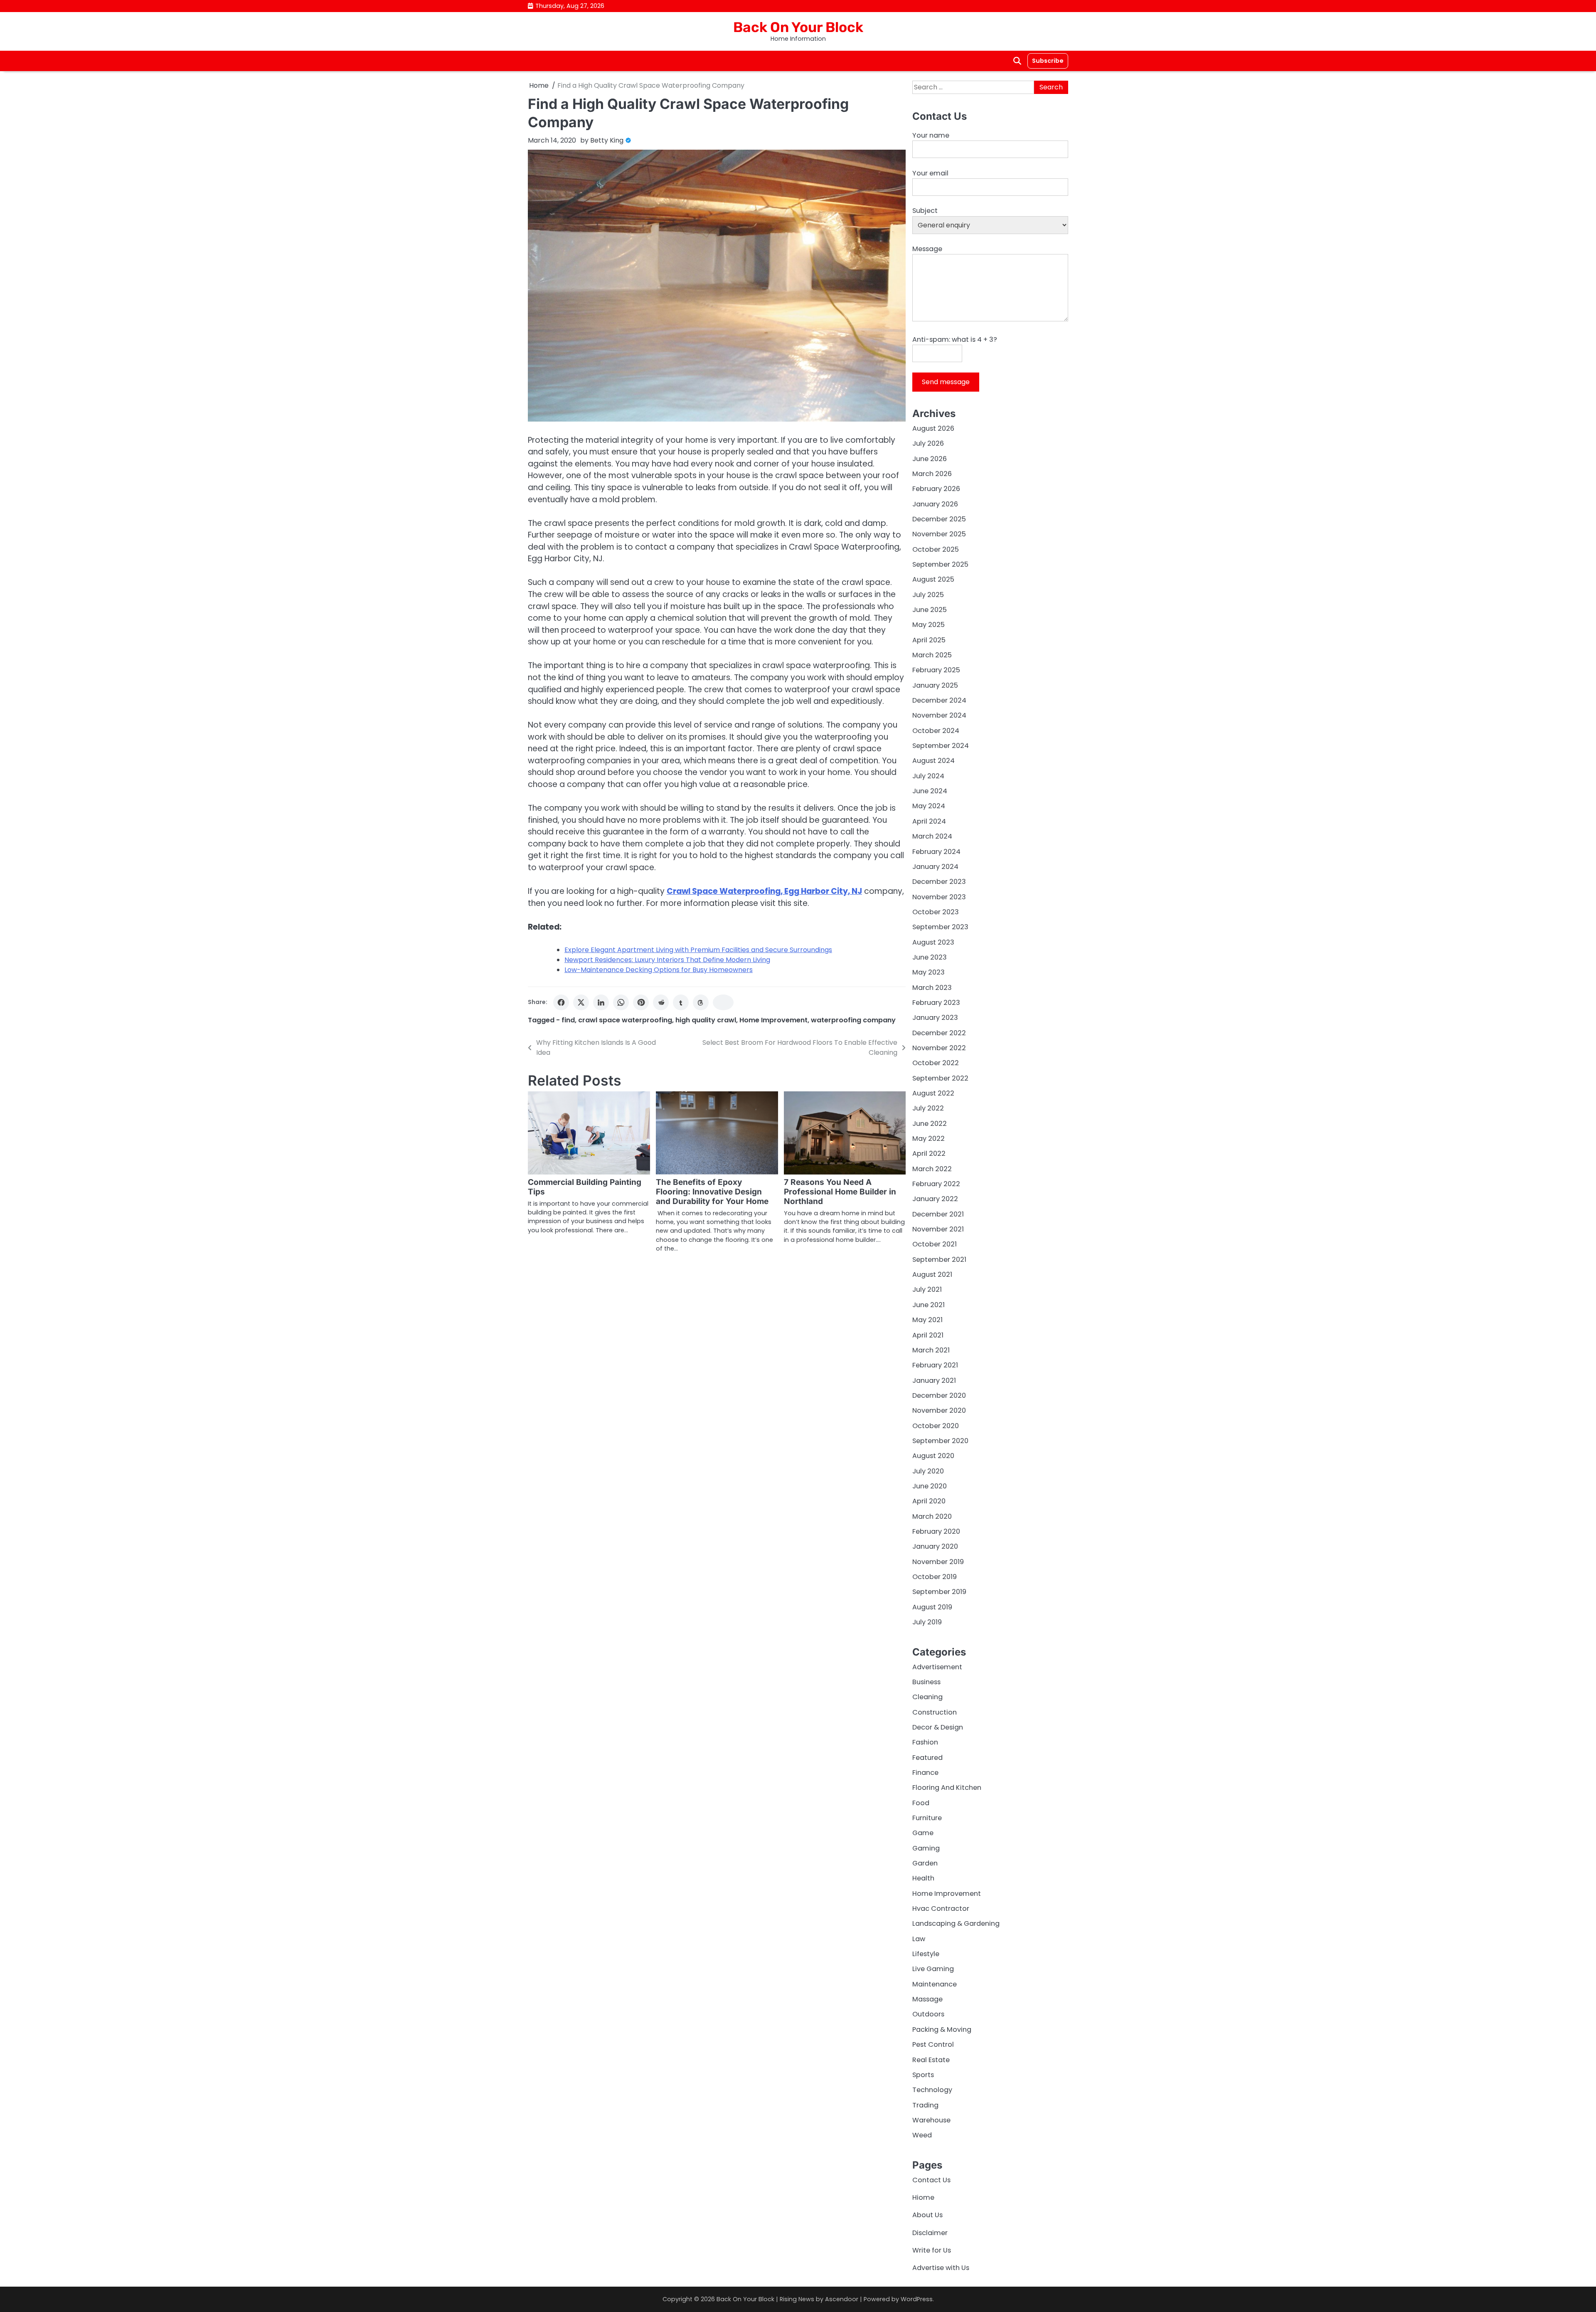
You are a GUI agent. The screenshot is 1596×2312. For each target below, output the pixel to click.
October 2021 (935, 1244)
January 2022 (935, 1199)
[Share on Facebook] (561, 1002)
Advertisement (937, 1667)
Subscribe (1048, 61)
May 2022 (929, 1139)
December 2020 (939, 1395)
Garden (925, 1863)
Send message (946, 382)
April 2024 (929, 821)
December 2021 (938, 1214)
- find (565, 1020)
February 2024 (936, 852)
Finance (925, 1773)
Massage (927, 1999)
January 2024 (935, 867)
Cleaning (927, 1697)
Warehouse (931, 2120)
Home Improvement (773, 1020)
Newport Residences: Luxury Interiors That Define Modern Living (667, 960)
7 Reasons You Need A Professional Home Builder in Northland (840, 1192)
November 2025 (939, 534)
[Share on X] (581, 1002)
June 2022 (930, 1124)
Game (923, 1833)
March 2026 (932, 474)
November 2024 (939, 715)
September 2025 (940, 564)
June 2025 (930, 610)
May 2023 (929, 972)
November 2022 (939, 1048)
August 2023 (933, 942)
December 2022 (939, 1033)
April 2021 (928, 1335)
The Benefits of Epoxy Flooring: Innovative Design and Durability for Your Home (712, 1192)
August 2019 (932, 1607)
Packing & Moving (942, 2029)
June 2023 (930, 957)
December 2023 (939, 882)
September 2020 (940, 1441)
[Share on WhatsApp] (621, 1002)
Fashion (925, 1742)
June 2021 (929, 1305)
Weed (922, 2135)
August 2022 (933, 1093)
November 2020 (939, 1410)
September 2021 (939, 1260)
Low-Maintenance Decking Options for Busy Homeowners (659, 970)
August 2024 (933, 761)
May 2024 (929, 806)
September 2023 (940, 927)
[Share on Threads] (701, 1002)
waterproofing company (853, 1020)
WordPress (917, 2299)
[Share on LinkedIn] (601, 1002)
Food (921, 1803)
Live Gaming (933, 1969)
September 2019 (939, 1592)
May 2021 (927, 1320)
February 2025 (936, 670)
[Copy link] (723, 1002)
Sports (923, 2075)
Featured (927, 1758)
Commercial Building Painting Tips (585, 1187)
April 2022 (929, 1154)
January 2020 (935, 1546)
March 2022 (932, 1169)
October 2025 (936, 549)
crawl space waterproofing (625, 1020)
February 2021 (935, 1365)
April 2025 (929, 640)
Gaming (926, 1848)
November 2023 (939, 897)
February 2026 (936, 489)
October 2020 (936, 1426)
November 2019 (938, 1562)
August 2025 (933, 579)
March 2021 (931, 1350)
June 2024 (930, 791)
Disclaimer (930, 2233)
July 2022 (928, 1108)
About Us (927, 2215)
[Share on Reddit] (661, 1002)
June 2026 (930, 459)
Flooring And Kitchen (947, 1788)
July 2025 (928, 595)
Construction (935, 1712)
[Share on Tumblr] (681, 1002)
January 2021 (934, 1381)
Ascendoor (842, 2299)
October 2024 (936, 731)
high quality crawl (706, 1020)
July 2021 (927, 1289)
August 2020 (933, 1456)
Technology (932, 2090)
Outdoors (928, 2014)
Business (926, 1682)
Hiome (923, 2197)
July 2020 (928, 1471)
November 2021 (938, 1229)
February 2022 (936, 1184)
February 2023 (936, 1003)
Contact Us (931, 2180)
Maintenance (935, 1984)
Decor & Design (938, 1727)
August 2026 (933, 428)
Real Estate (931, 2060)
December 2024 (939, 700)
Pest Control (933, 2044)
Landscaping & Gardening (956, 1923)
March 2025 (932, 655)
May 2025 (929, 625)
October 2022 (936, 1063)
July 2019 (927, 1622)
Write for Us (932, 2250)
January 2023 (935, 1018)
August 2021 (932, 1274)
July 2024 (928, 776)
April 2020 (929, 1501)
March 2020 (932, 1516)
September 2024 (941, 746)
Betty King (607, 140)
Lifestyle (926, 1954)
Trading (925, 2105)
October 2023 (936, 912)
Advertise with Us (941, 2268)
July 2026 (928, 443)
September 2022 (940, 1078)
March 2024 (932, 836)
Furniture (927, 1818)
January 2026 (935, 504)
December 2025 (939, 519)
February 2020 (936, 1531)
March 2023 (932, 988)
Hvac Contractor (941, 1909)
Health (923, 1878)
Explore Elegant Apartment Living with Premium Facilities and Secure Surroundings (698, 950)
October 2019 (935, 1577)
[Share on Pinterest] (641, 1002)
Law (919, 1939)
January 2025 (935, 685)
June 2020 (930, 1486)
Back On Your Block (798, 27)
